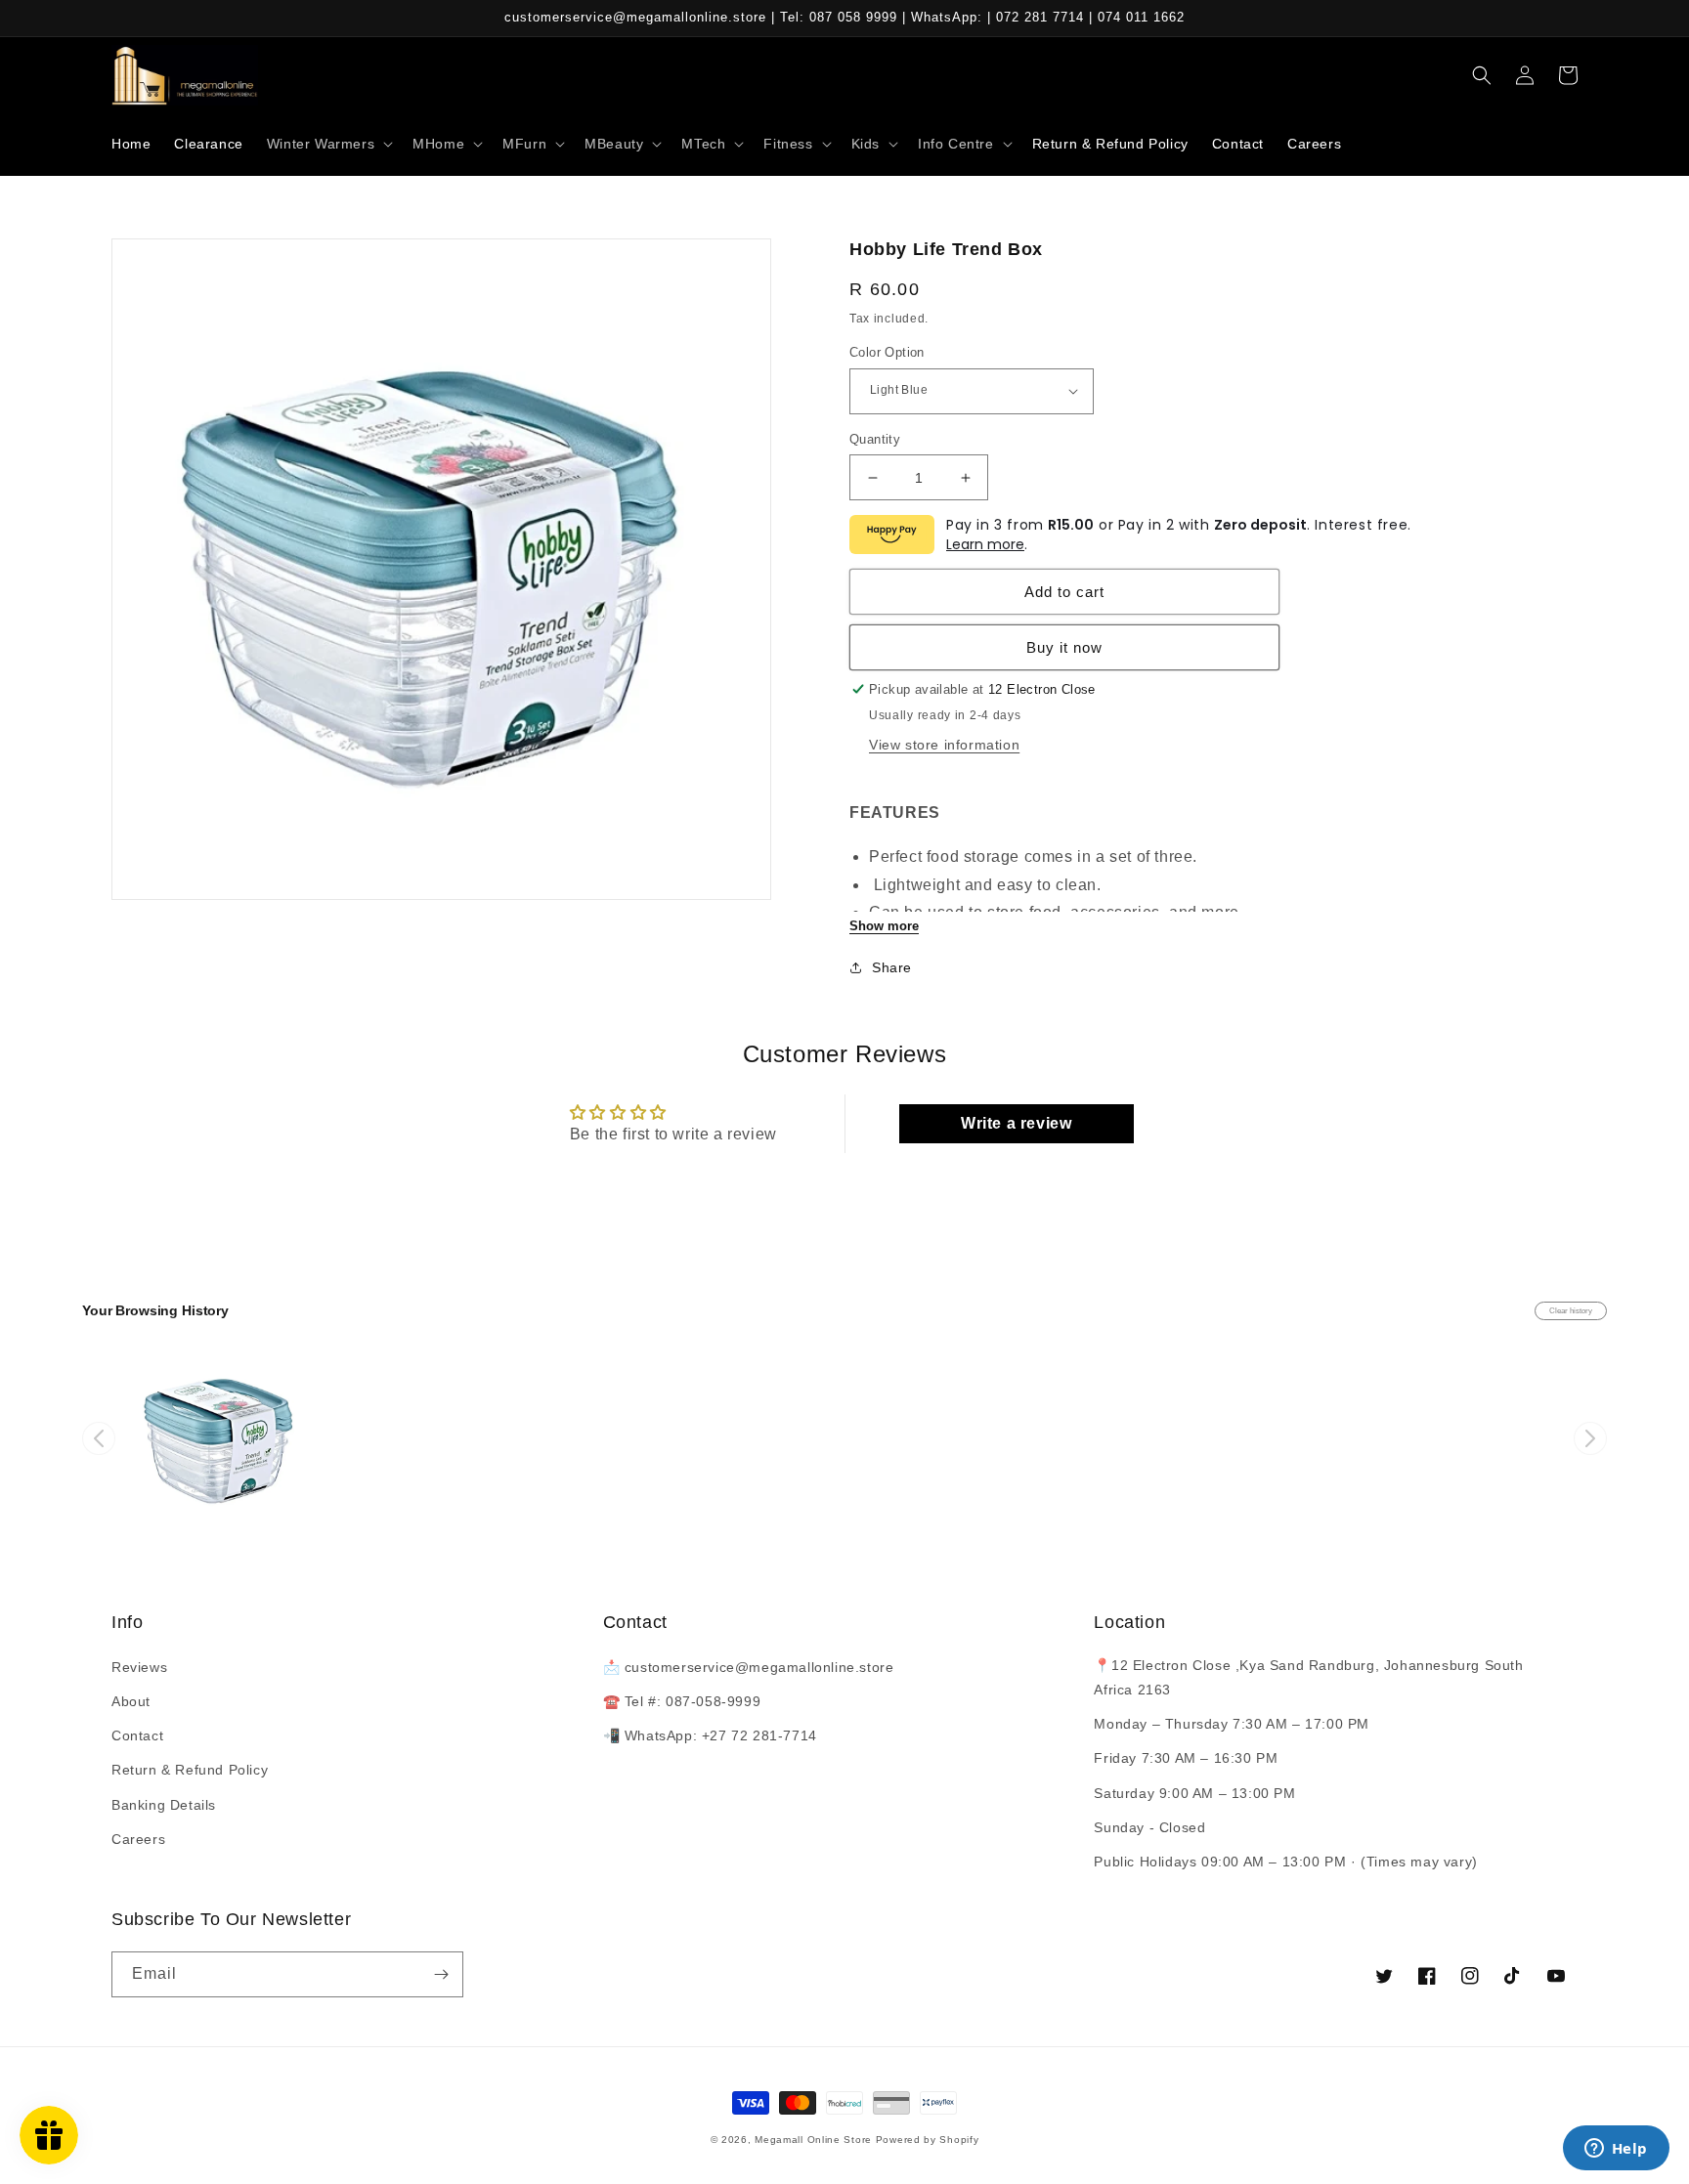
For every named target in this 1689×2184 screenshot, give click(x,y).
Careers (138, 1839)
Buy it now (1064, 647)
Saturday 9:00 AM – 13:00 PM (1194, 1793)
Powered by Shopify (928, 2140)
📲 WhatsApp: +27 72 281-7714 (710, 1735)
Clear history (1571, 1311)
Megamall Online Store (815, 2140)
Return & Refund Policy (190, 1770)
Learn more (985, 544)
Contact (137, 1735)
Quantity (875, 439)
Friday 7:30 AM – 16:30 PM (1186, 1758)
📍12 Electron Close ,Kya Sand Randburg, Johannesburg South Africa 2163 (1308, 1677)
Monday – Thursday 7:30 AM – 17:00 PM (1232, 1724)
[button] (328, 144)
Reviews (139, 1667)
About (131, 1701)
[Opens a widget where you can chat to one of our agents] (1616, 2150)
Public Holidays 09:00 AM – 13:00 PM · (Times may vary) (1285, 1862)
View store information (944, 745)
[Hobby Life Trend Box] (222, 1438)
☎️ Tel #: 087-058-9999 (682, 1701)
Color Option (887, 352)
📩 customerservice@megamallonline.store (749, 1667)
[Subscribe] (441, 1974)
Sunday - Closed (1149, 1827)
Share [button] (892, 967)
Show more (884, 926)
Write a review (1016, 1123)
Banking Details (164, 1805)
